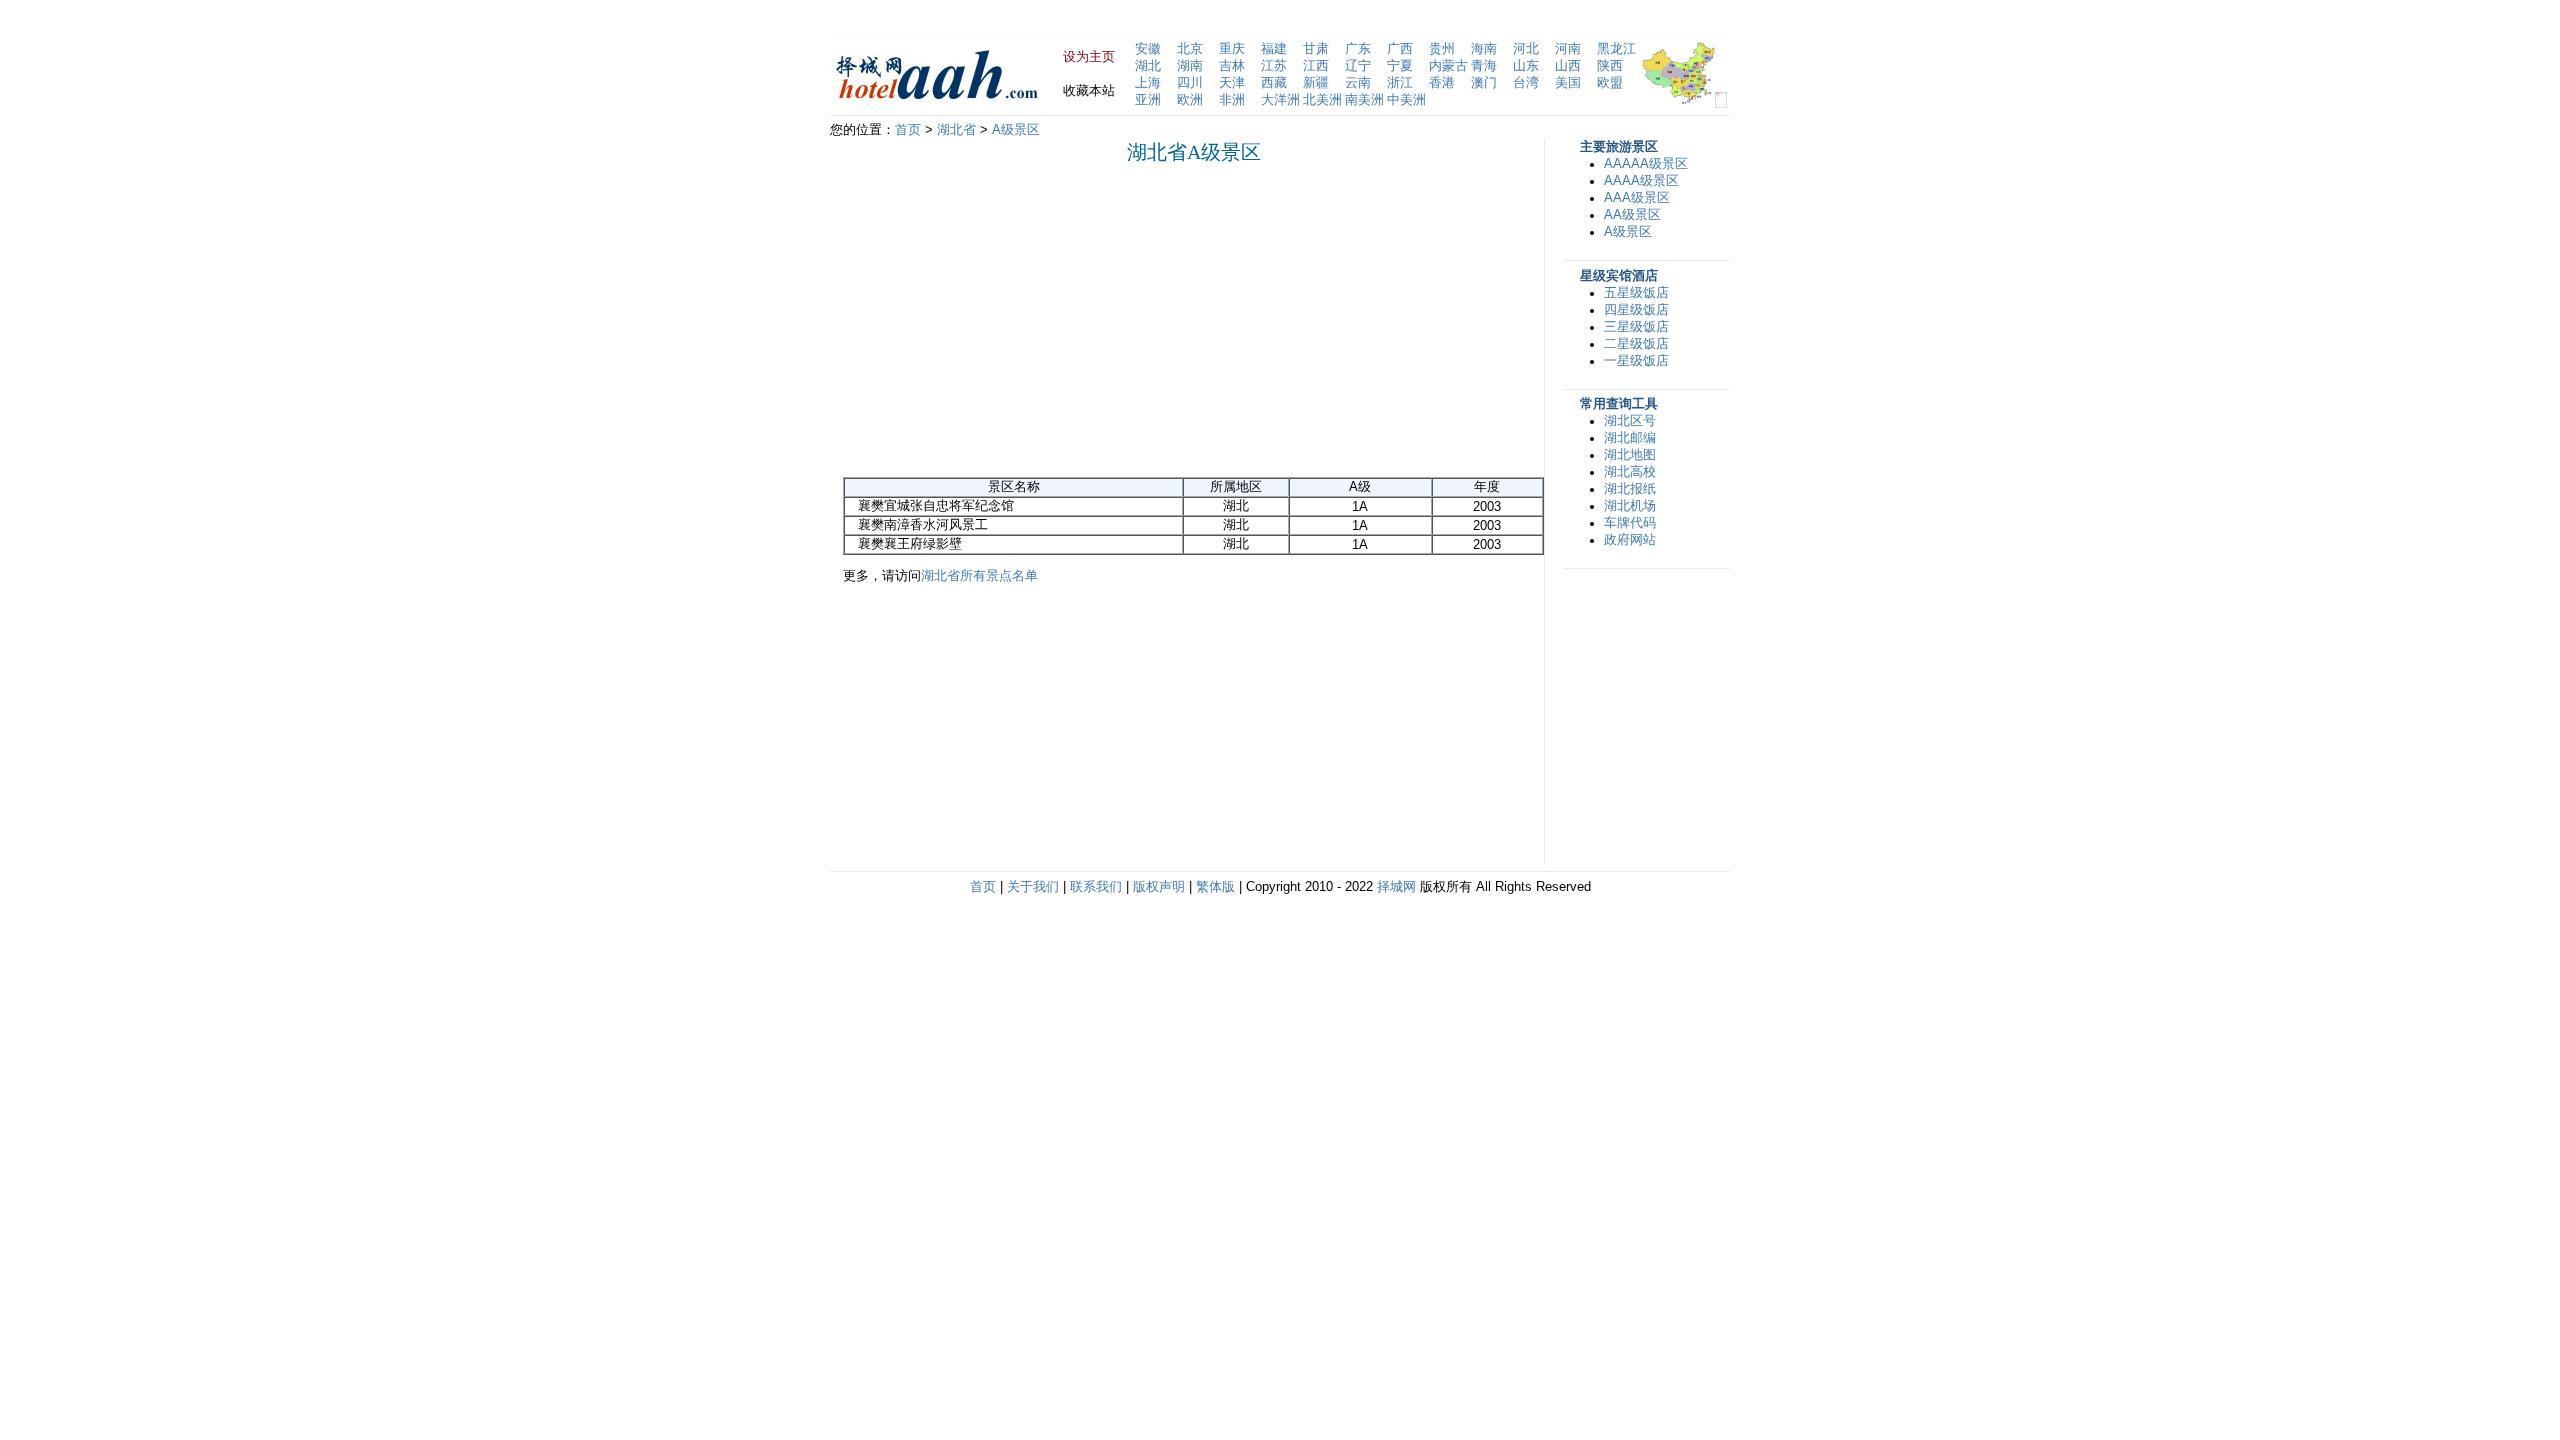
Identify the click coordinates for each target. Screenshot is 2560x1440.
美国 (1568, 83)
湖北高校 (1630, 472)
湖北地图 (1630, 455)
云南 (1358, 83)
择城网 (1396, 887)
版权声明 (1159, 887)
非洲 (1232, 100)
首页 (908, 130)
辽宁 (1358, 66)
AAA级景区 (1637, 198)
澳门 (1484, 83)
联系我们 (1096, 887)
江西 (1316, 66)
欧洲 (1190, 100)
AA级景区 (1632, 215)
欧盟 (1610, 83)
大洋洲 (1280, 100)
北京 (1190, 49)
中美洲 (1406, 100)
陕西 (1610, 66)
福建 (1274, 49)
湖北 (1148, 66)
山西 (1568, 66)
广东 (1358, 49)
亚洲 (1148, 100)
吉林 (1232, 66)
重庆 (1232, 49)
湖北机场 (1630, 506)
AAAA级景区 (1641, 181)
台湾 (1526, 83)
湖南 (1190, 66)
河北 (1526, 49)
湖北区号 (1630, 421)
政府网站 (1630, 540)
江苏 (1274, 66)
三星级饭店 (1636, 327)
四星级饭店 (1636, 310)
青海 (1484, 66)
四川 (1190, 83)
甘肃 (1316, 49)
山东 (1526, 66)
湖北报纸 (1630, 489)
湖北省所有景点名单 (979, 576)
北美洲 (1322, 100)
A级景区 (1016, 130)
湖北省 (956, 130)
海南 (1484, 49)
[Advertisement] (1011, 320)
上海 (1148, 83)
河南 (1568, 49)
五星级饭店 (1636, 293)
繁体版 (1215, 887)
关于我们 (1033, 887)
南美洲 (1364, 100)
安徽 (1148, 49)
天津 (1232, 83)
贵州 (1442, 49)
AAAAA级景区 (1646, 164)
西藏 (1274, 83)
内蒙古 (1448, 66)
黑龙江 (1616, 49)
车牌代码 (1630, 523)
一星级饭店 (1636, 361)
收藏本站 (1089, 91)
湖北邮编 (1630, 438)
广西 (1400, 49)
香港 (1442, 83)
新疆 (1316, 83)
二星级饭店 (1636, 344)
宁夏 (1400, 66)
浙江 (1400, 83)
